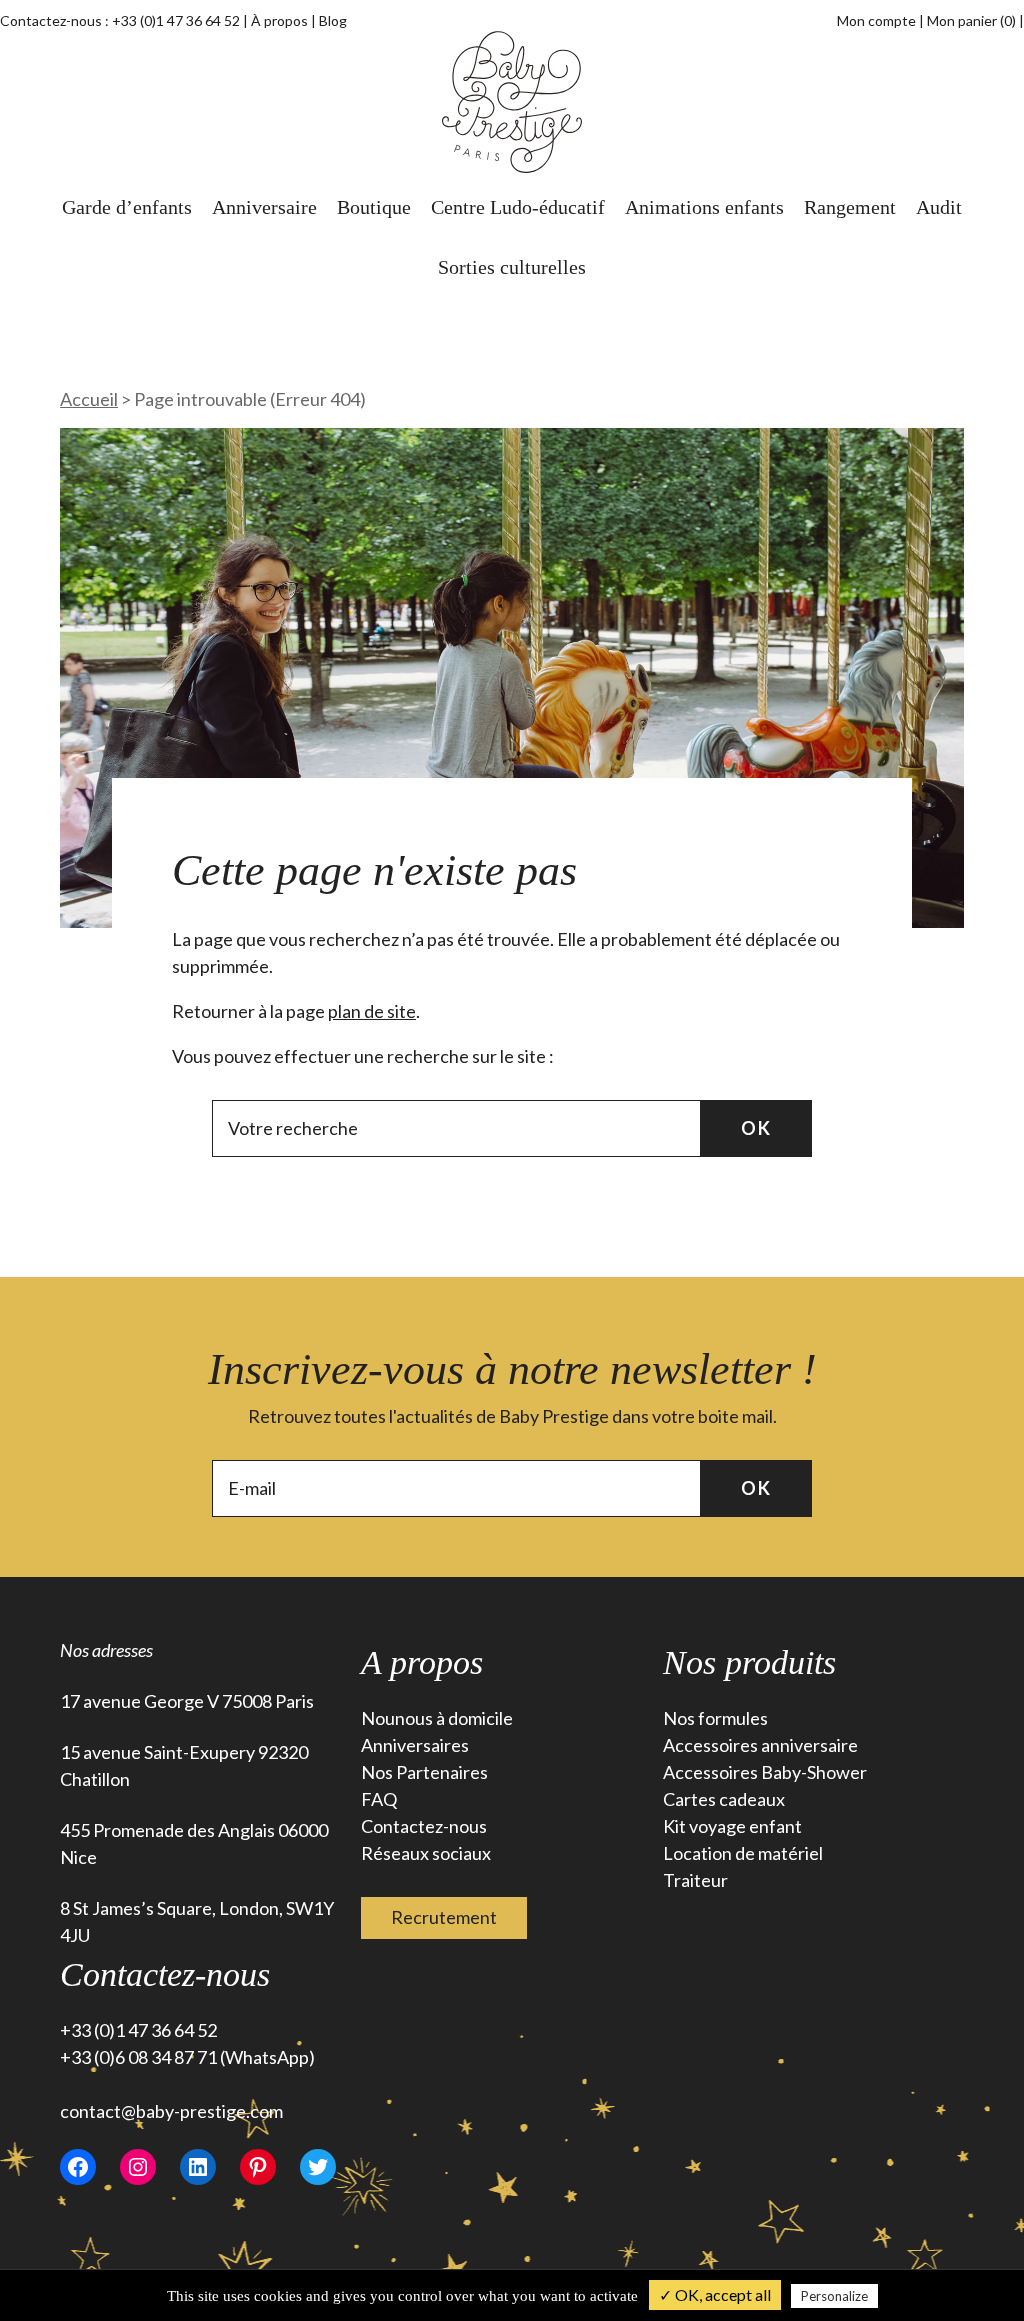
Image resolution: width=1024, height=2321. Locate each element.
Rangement (850, 207)
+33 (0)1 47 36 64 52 (176, 20)
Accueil (89, 399)
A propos (422, 1662)
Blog (333, 20)
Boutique (374, 207)
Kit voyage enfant (732, 1826)
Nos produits (749, 1662)
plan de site (372, 1011)
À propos (279, 20)
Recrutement (444, 1917)
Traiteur (695, 1880)
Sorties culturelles (512, 267)
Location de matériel (743, 1853)
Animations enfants (704, 207)
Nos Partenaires (424, 1772)
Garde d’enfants (127, 207)
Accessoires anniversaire (760, 1745)
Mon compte (876, 20)
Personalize (834, 2296)
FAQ (379, 1799)
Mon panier (971, 20)
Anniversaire (264, 207)
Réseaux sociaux (426, 1853)
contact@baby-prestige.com (171, 2111)
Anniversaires (415, 1745)
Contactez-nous (424, 1826)
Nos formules (715, 1718)
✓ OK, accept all (715, 2294)
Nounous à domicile (437, 1718)
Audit (939, 207)
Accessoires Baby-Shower (765, 1772)
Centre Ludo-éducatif (518, 207)
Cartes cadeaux (724, 1799)
